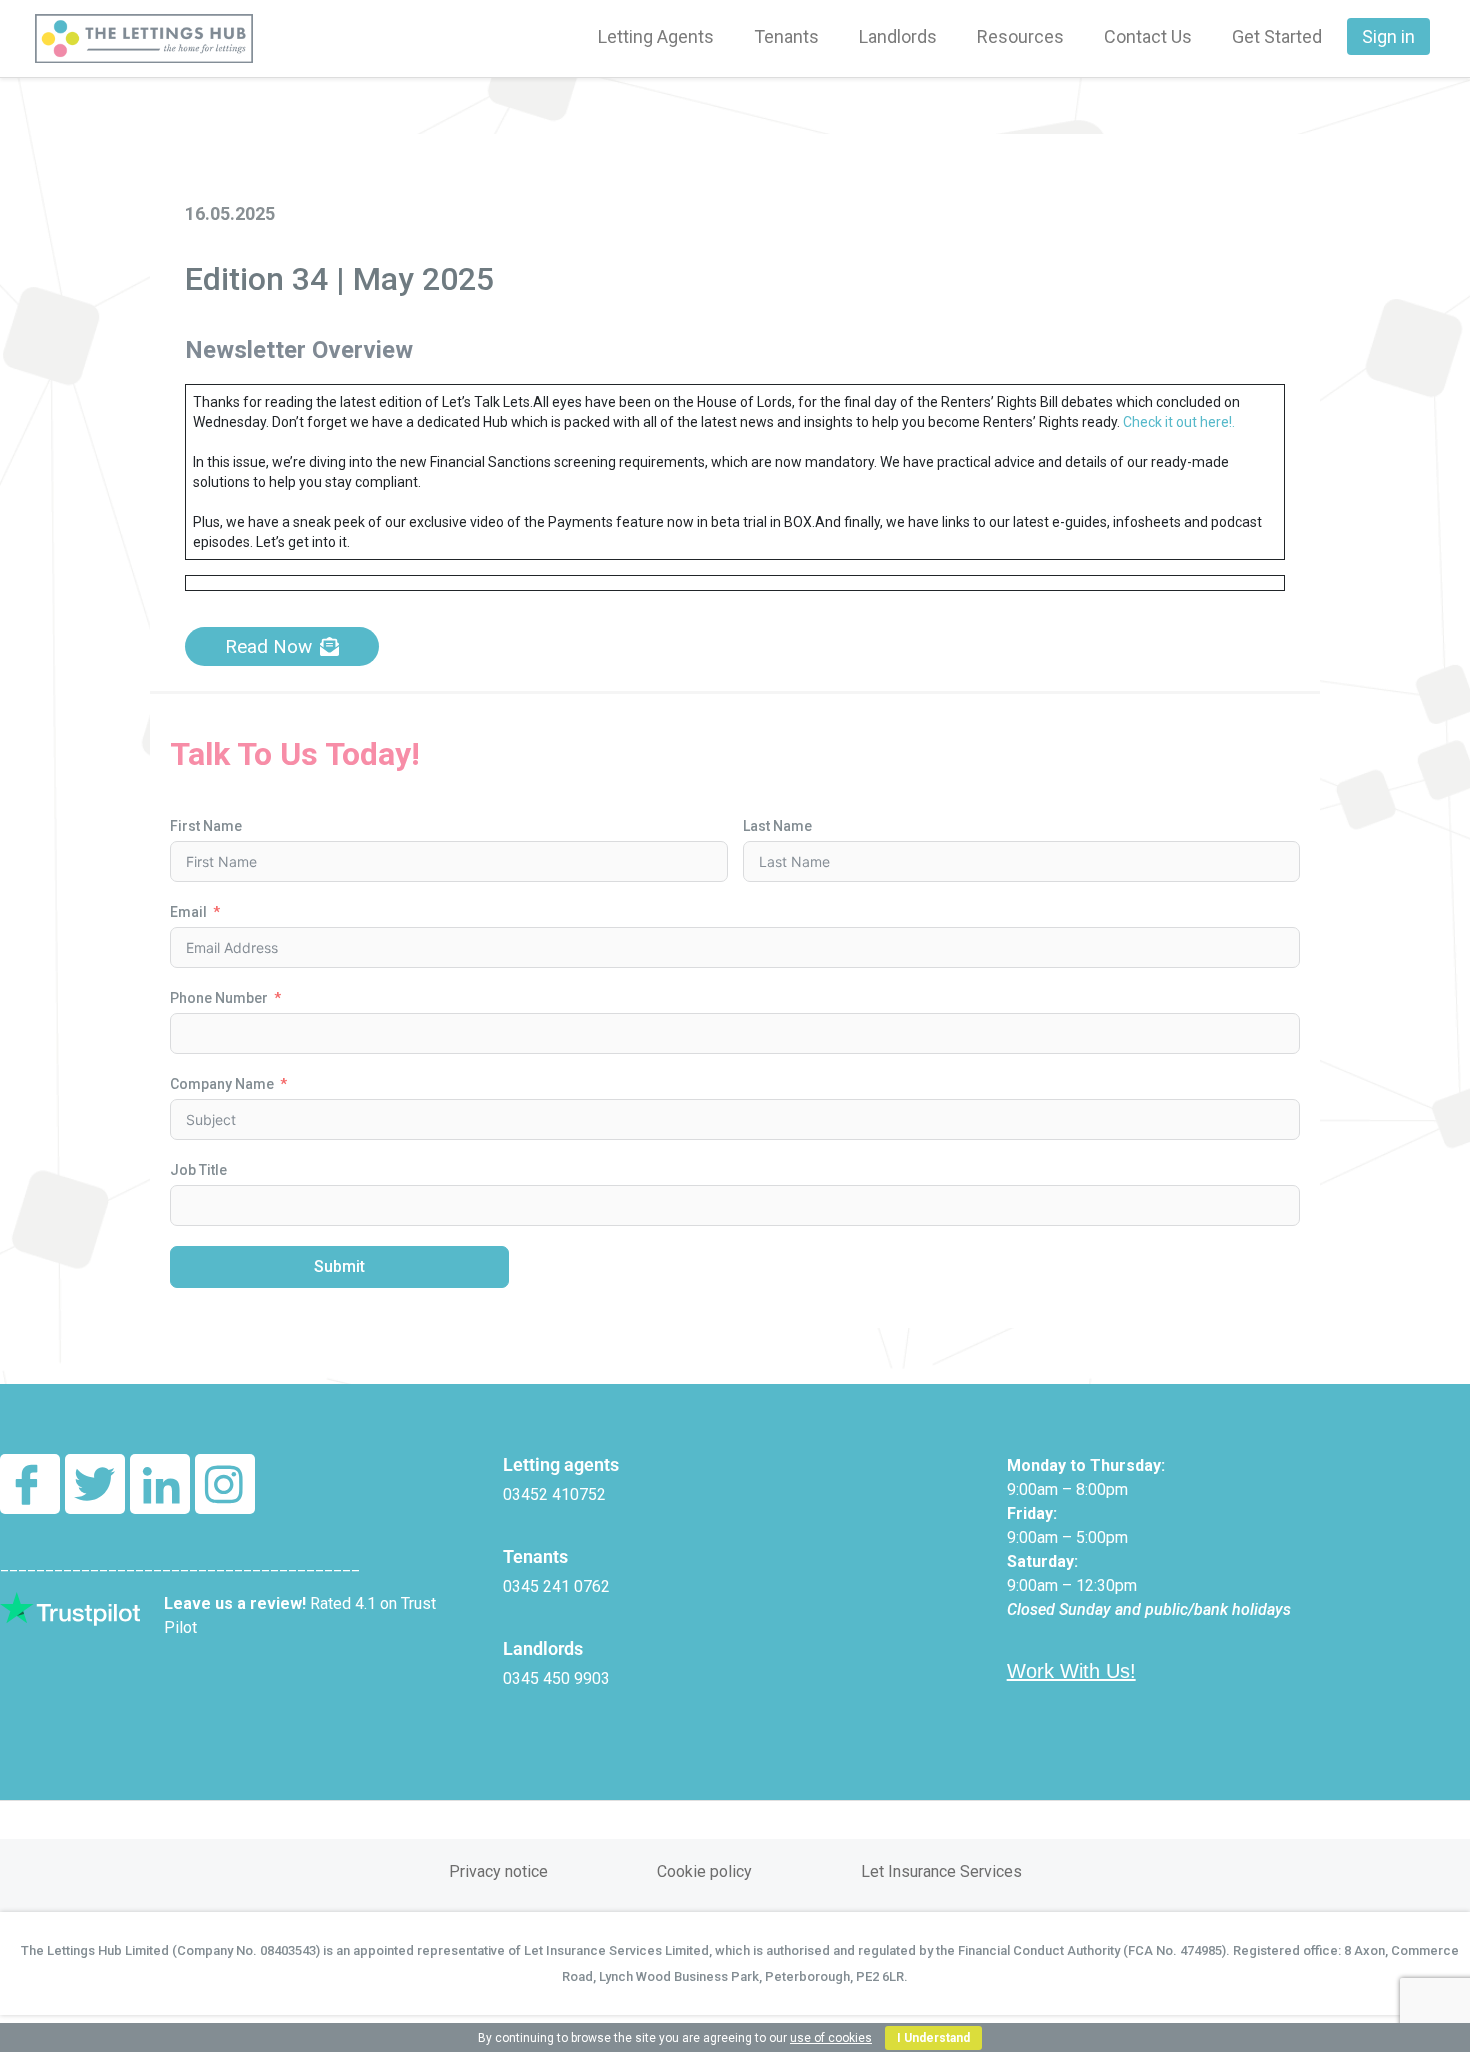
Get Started (1277, 36)
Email (188, 912)
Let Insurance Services (941, 1871)
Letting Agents (656, 36)
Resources (1020, 36)
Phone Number (219, 998)
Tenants (786, 36)
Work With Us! (1071, 1671)
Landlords (898, 36)
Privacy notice (498, 1871)
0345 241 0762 (556, 1586)
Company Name (222, 1084)
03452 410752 (554, 1494)
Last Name (777, 826)
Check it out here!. (1179, 422)
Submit (339, 1266)
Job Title (198, 1170)
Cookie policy (704, 1871)
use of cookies (831, 2038)
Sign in (1388, 36)
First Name (206, 826)
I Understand (933, 2038)
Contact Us (1148, 36)
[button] (282, 646)
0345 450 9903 (556, 1678)
